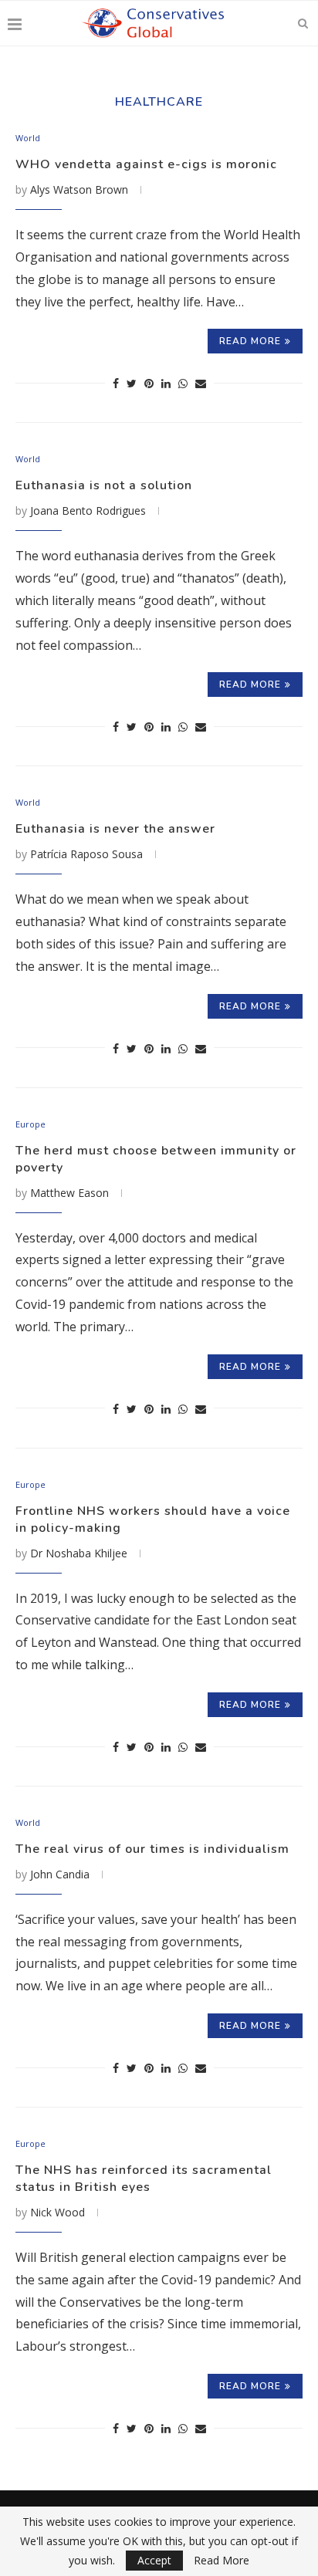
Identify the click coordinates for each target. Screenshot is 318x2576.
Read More (222, 2561)
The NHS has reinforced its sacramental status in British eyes (144, 2179)
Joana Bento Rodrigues (88, 510)
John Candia (60, 1874)
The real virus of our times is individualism (152, 1849)
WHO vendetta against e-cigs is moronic (146, 164)
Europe (30, 1124)
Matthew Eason (69, 1193)
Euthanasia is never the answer (115, 829)
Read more (250, 341)
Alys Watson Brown (79, 189)
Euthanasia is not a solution (104, 485)
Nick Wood (58, 2212)
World (28, 138)
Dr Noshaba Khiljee (79, 1553)
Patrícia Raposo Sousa (86, 854)
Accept (154, 2560)
